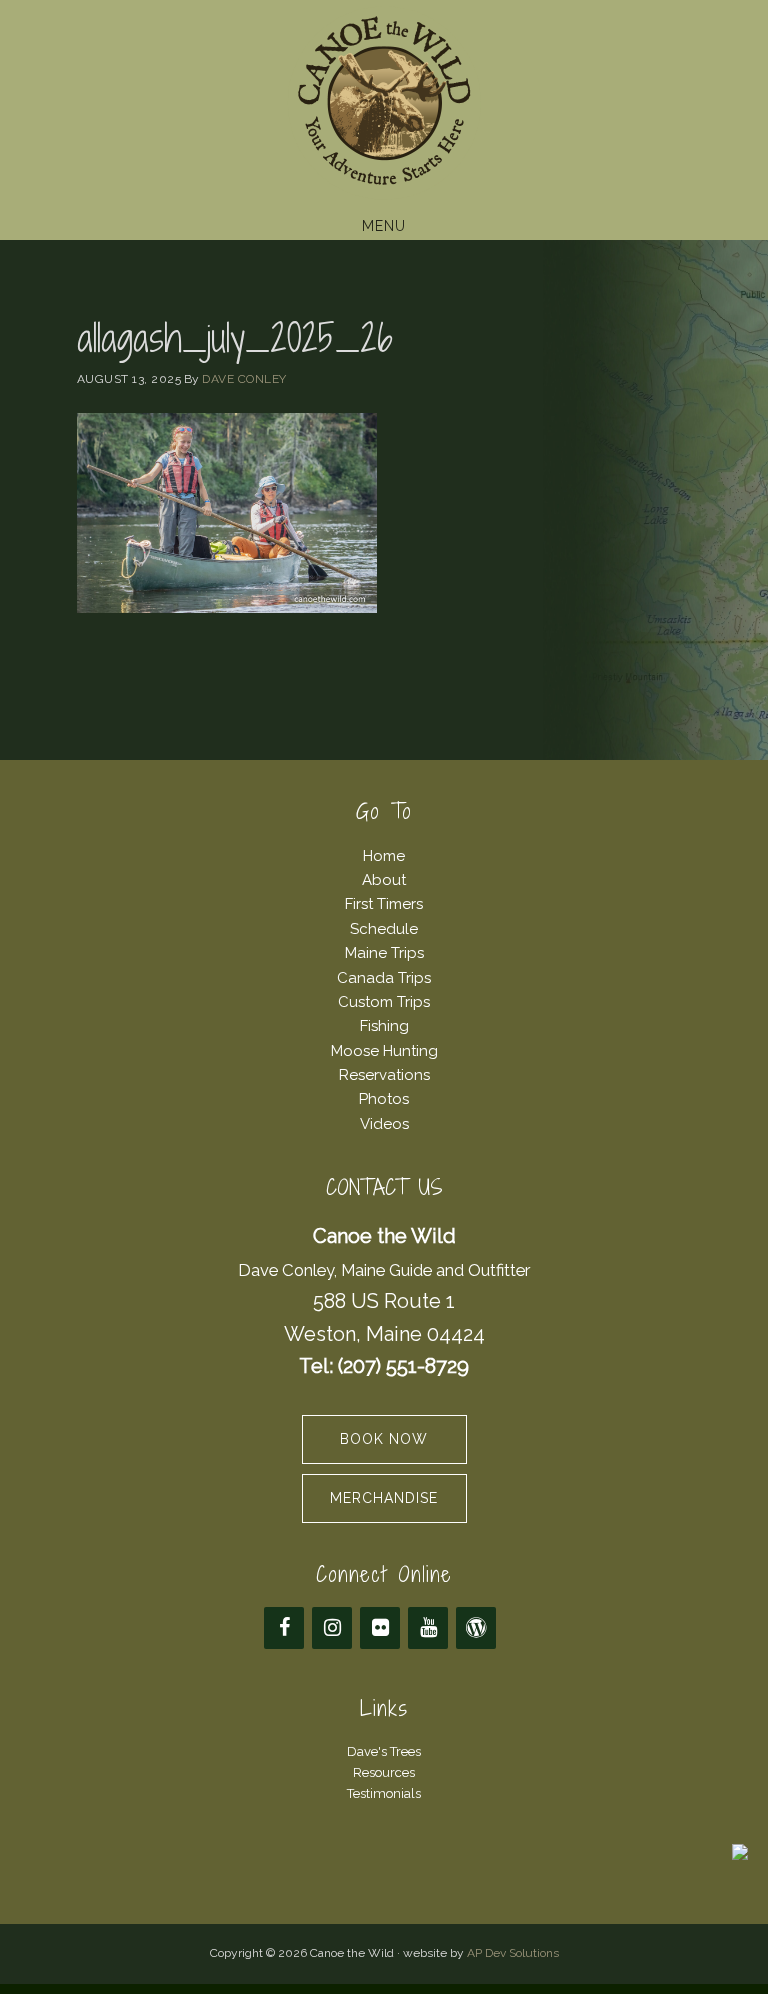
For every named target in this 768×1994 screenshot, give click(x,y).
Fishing (384, 1026)
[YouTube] (428, 1628)
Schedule (384, 929)
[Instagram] (332, 1628)
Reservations (384, 1075)
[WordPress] (476, 1628)
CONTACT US (384, 1187)
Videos (384, 1124)
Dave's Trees (384, 1751)
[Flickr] (380, 1628)
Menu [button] (384, 226)
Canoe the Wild (384, 103)
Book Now (384, 1439)
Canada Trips (384, 978)
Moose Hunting (384, 1051)
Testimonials (384, 1793)
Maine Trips (384, 953)
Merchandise (384, 1498)
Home (384, 856)
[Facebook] (284, 1628)
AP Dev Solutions (513, 1953)
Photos (384, 1099)
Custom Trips (384, 1002)
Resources (384, 1772)
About (384, 880)
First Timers (384, 904)
